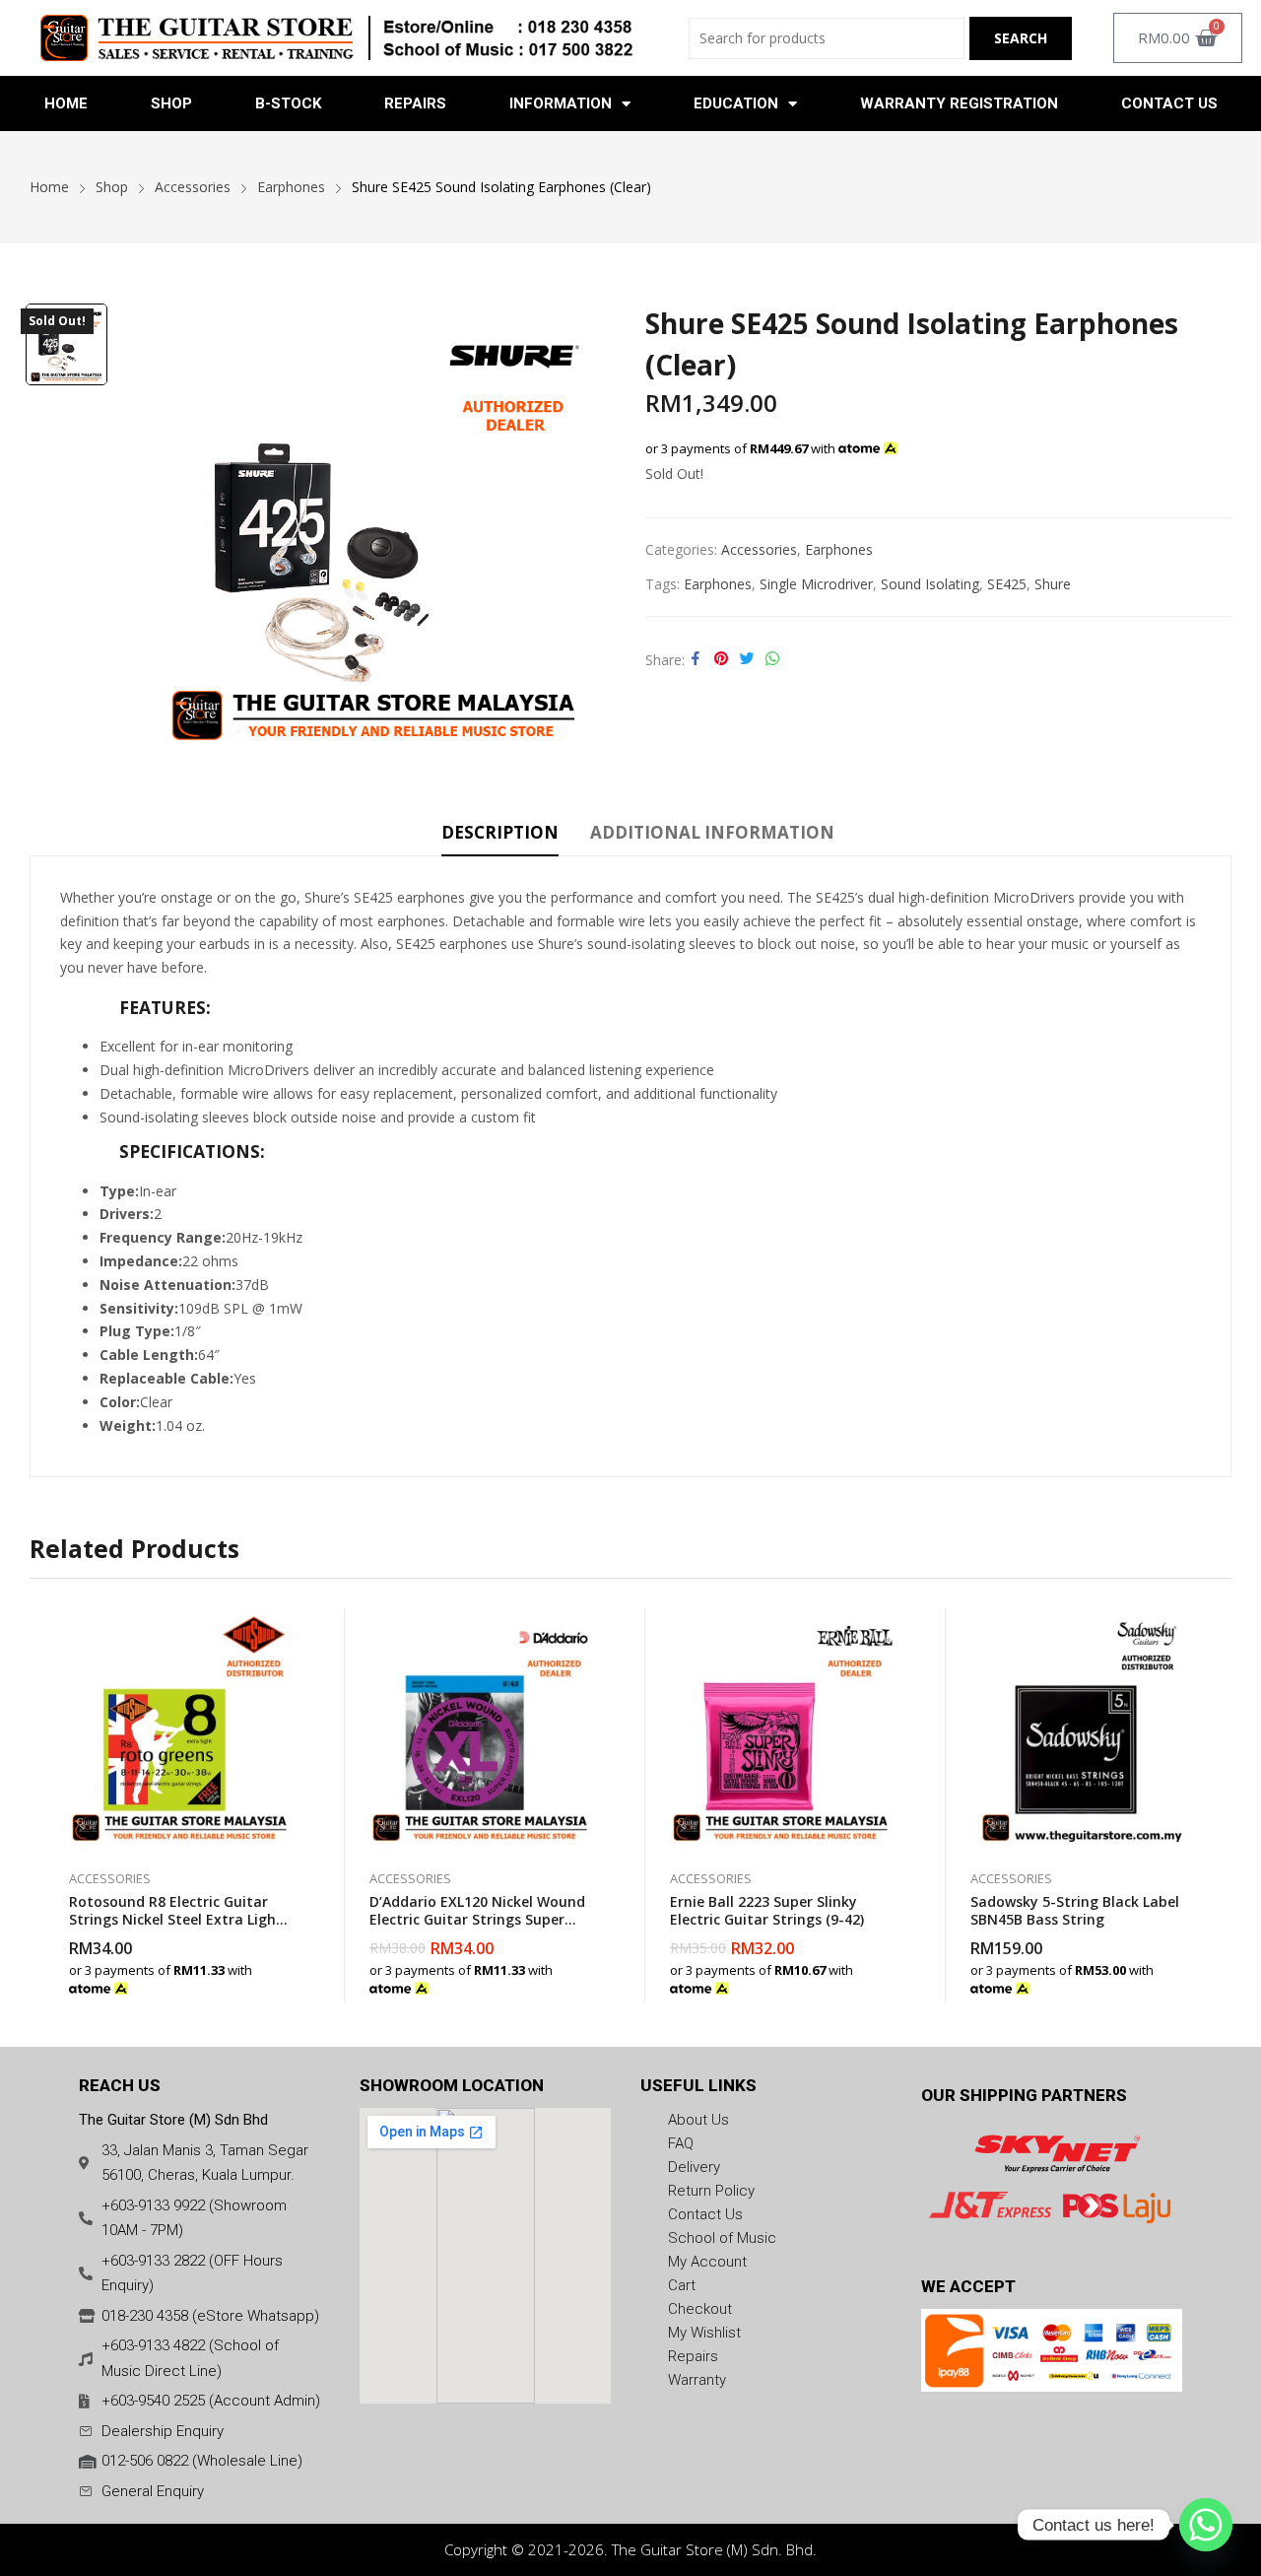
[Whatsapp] (1206, 2525)
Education (736, 103)
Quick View (291, 1628)
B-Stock (288, 103)
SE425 (1007, 584)
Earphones (839, 549)
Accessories (759, 549)
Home (66, 103)
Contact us (1169, 103)
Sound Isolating (930, 584)
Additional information (712, 832)
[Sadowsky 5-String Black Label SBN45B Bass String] (1081, 1729)
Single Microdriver (816, 584)
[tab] (500, 836)
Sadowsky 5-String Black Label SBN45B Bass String (1075, 1910)
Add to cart (291, 1978)
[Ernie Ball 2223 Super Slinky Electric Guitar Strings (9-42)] (781, 1729)
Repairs (415, 103)
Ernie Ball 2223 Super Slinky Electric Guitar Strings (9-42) (767, 1910)
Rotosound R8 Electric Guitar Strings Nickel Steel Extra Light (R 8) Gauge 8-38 (176, 1919)
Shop (171, 103)
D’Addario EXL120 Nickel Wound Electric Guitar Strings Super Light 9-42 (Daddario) (477, 1919)
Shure (1053, 584)
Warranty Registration (959, 103)
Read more (1192, 1978)
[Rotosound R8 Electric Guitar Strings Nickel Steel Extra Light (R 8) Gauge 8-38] (180, 1729)
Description (500, 832)
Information (561, 103)
